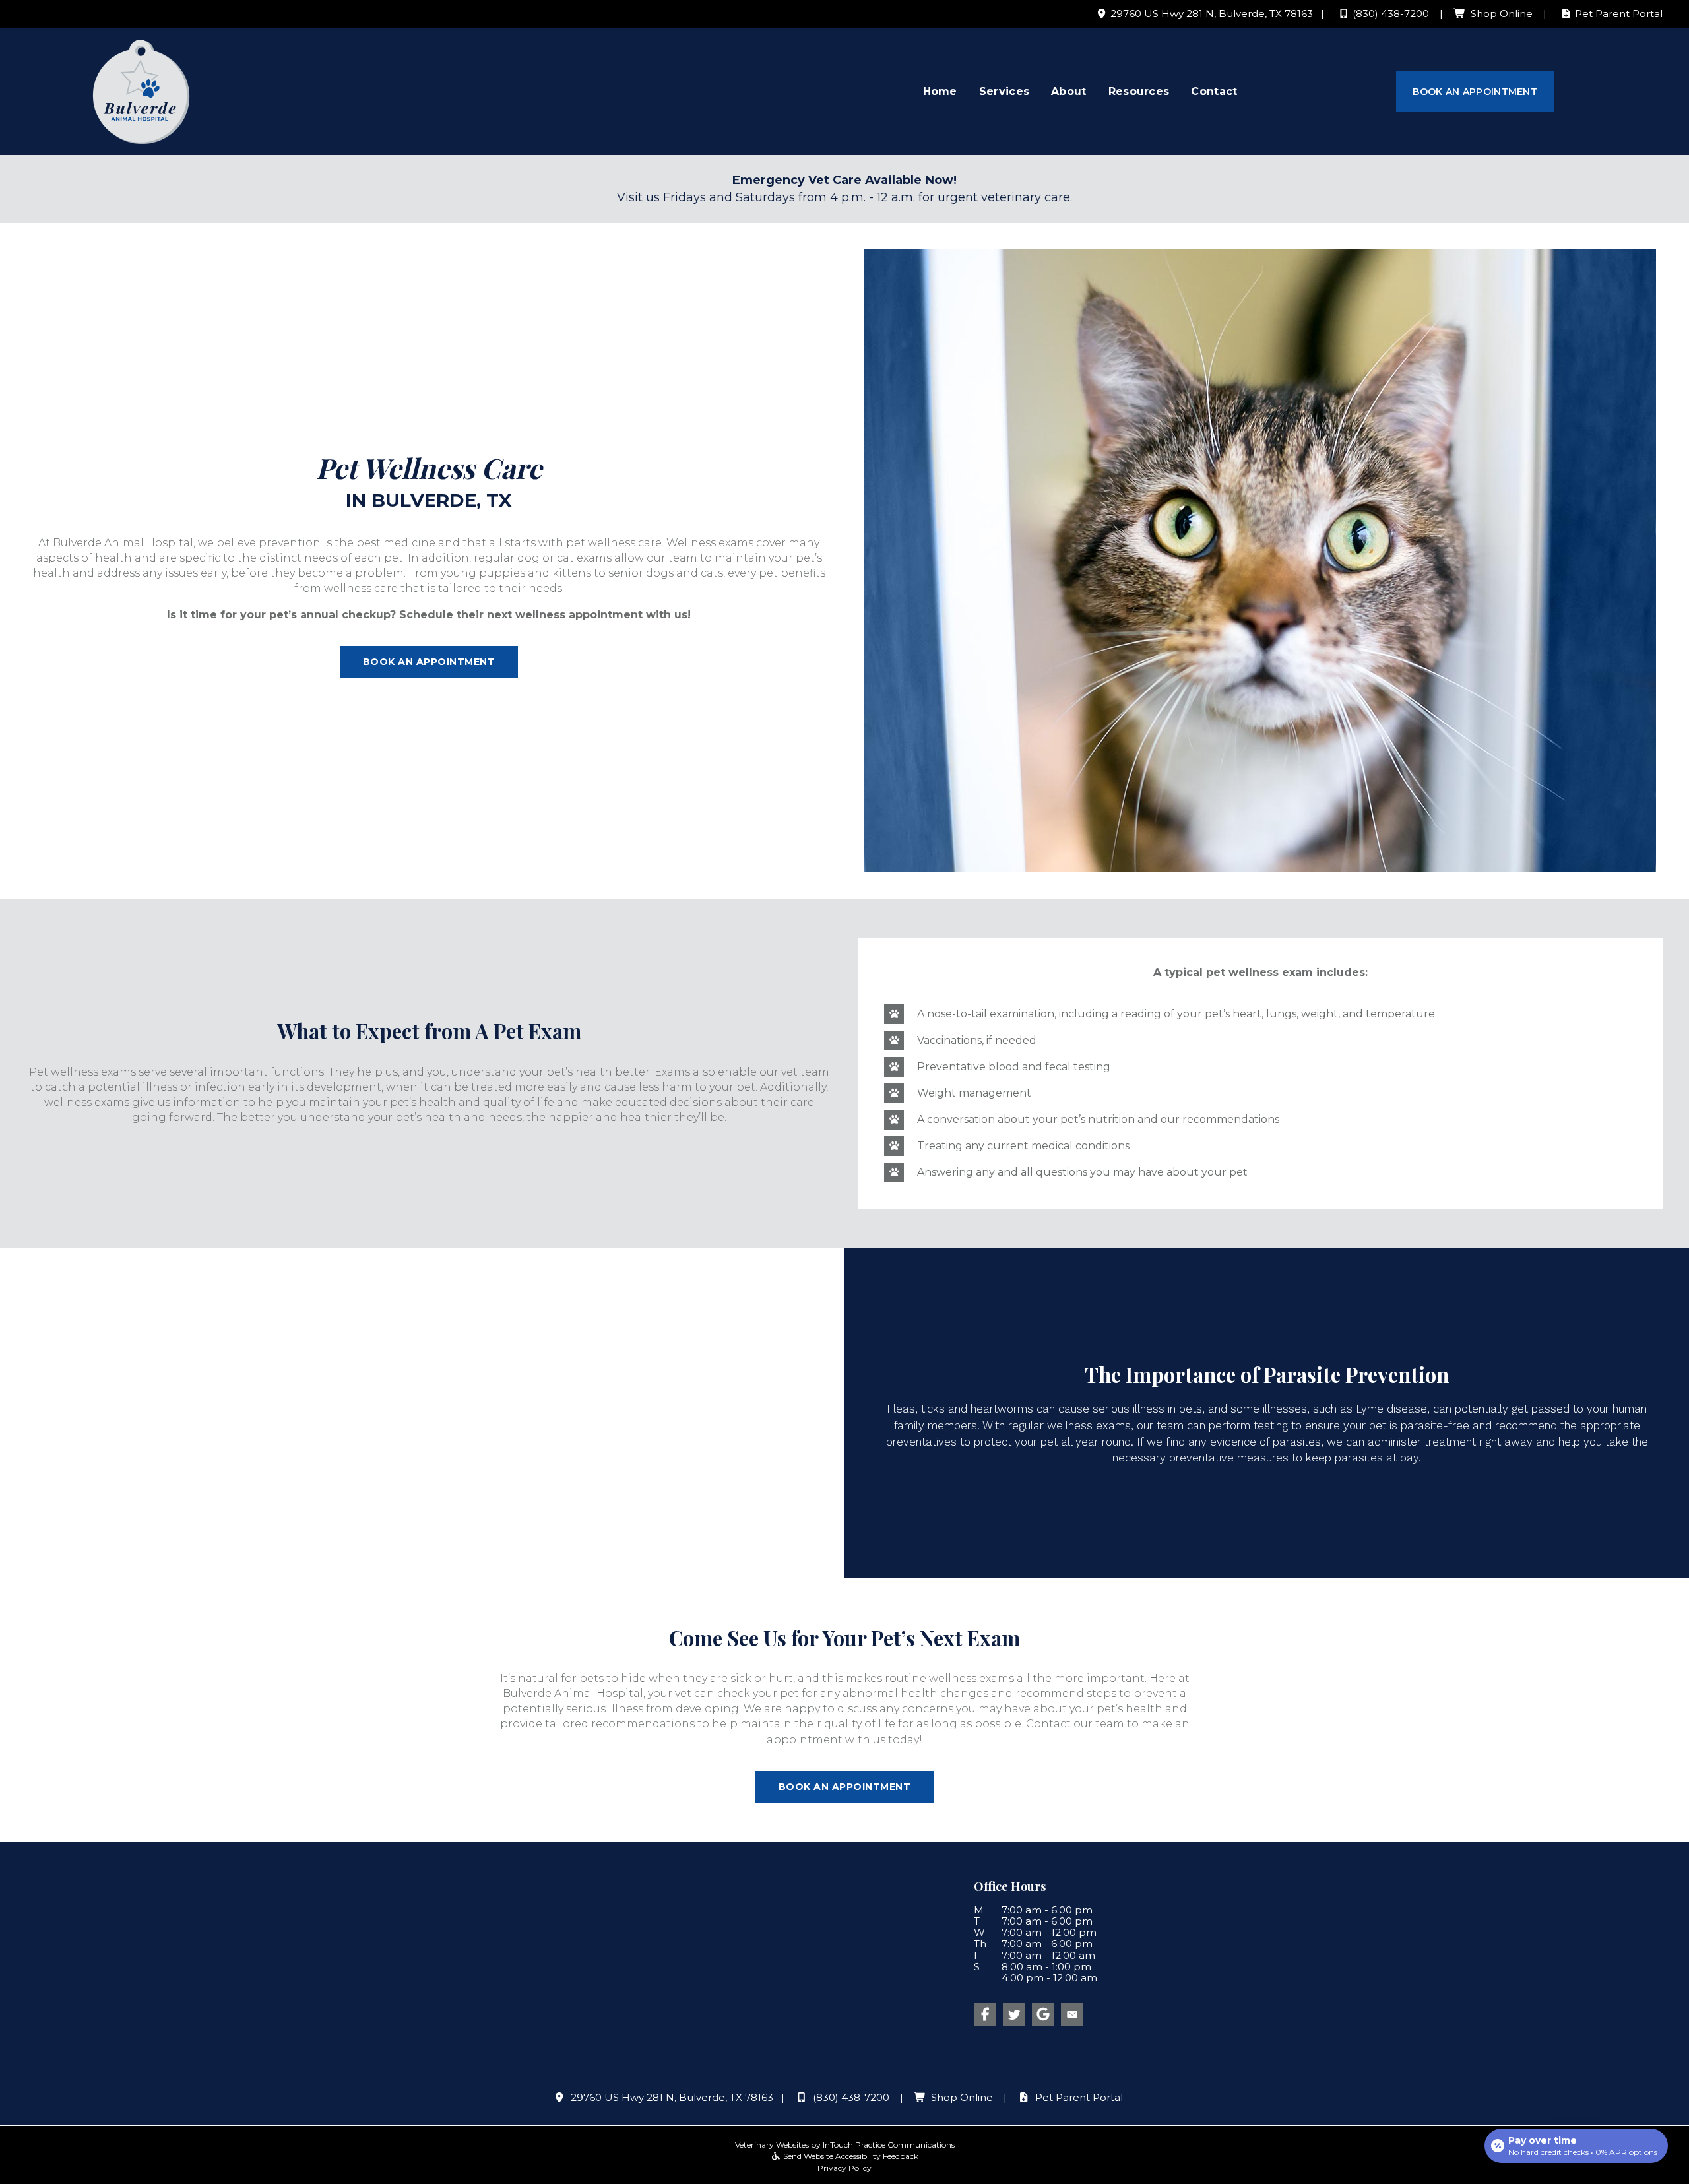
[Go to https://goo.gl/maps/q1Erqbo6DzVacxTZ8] (1043, 2014)
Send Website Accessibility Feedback (850, 2156)
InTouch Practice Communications (889, 2145)
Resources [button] (1139, 91)
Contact (1214, 91)
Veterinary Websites (772, 2145)
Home (940, 91)
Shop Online (1502, 14)
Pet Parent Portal (1619, 14)
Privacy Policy (844, 2167)
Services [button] (1004, 91)
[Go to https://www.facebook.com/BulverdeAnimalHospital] (985, 2014)
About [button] (1069, 91)
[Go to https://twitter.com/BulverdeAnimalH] (1014, 2014)
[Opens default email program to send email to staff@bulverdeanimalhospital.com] (1072, 2014)
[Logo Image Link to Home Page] (141, 91)
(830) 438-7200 (1391, 14)
